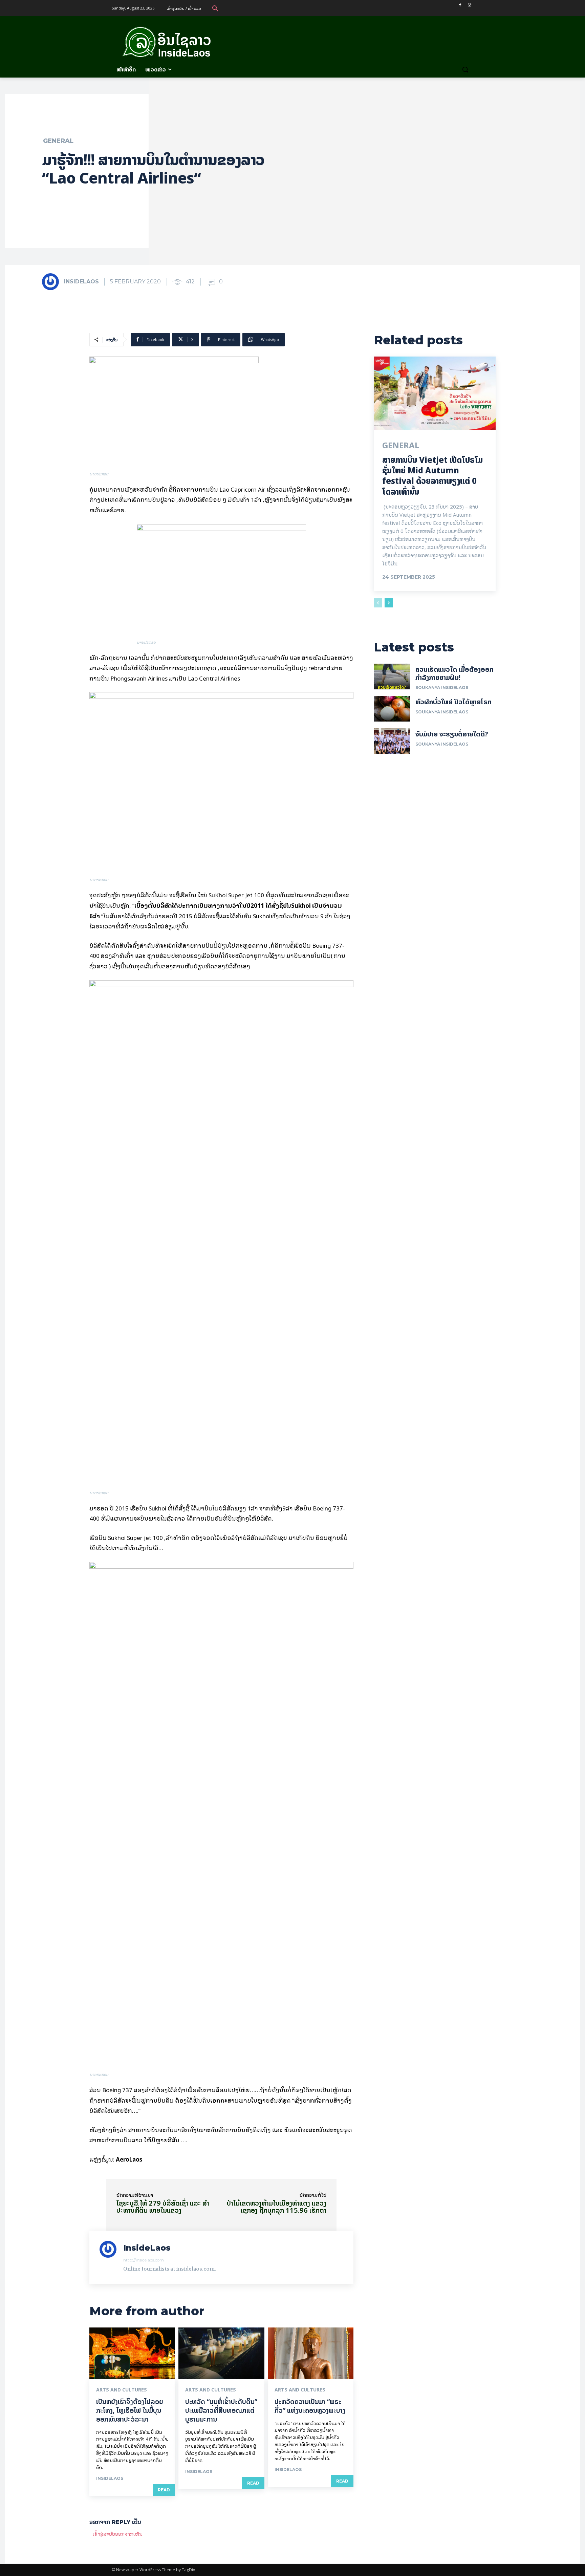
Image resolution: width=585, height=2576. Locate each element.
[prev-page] (378, 603)
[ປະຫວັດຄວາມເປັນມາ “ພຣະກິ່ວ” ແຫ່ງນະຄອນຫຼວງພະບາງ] (311, 2353)
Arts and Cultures (122, 2390)
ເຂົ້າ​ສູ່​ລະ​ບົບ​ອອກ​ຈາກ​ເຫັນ (118, 2534)
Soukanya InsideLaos (442, 688)
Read (164, 2490)
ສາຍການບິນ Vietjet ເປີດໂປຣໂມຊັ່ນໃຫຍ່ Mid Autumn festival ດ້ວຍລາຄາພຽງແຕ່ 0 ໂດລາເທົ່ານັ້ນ (432, 476)
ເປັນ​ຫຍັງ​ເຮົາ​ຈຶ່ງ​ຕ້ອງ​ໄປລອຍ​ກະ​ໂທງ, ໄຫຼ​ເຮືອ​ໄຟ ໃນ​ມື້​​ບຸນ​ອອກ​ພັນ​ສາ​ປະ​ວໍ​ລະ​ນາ (130, 2410)
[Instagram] (469, 5)
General (58, 141)
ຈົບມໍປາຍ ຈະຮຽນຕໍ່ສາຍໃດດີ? (452, 734)
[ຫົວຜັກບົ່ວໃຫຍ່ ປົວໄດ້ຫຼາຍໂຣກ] (392, 709)
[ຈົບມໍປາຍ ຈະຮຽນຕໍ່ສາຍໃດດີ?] (392, 741)
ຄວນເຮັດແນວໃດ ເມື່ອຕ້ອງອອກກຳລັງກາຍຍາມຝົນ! (454, 673)
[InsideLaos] (52, 282)
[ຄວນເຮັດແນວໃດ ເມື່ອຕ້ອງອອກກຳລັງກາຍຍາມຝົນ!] (392, 677)
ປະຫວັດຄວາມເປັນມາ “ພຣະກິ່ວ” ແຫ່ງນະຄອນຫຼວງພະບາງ (310, 2406)
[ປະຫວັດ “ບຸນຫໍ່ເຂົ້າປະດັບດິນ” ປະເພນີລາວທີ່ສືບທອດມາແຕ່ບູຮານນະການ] (221, 2353)
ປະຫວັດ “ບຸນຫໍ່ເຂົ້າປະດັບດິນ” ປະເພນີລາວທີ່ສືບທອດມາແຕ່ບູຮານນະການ (221, 2410)
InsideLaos (81, 282)
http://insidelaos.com (144, 2260)
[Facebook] (460, 5)
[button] (215, 8)
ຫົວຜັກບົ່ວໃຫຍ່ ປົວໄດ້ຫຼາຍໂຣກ (453, 702)
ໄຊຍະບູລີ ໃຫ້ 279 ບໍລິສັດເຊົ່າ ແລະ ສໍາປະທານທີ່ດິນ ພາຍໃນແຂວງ (163, 2207)
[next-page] (389, 603)
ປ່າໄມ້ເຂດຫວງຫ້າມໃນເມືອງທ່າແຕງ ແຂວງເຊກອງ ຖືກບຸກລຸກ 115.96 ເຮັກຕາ (277, 2207)
